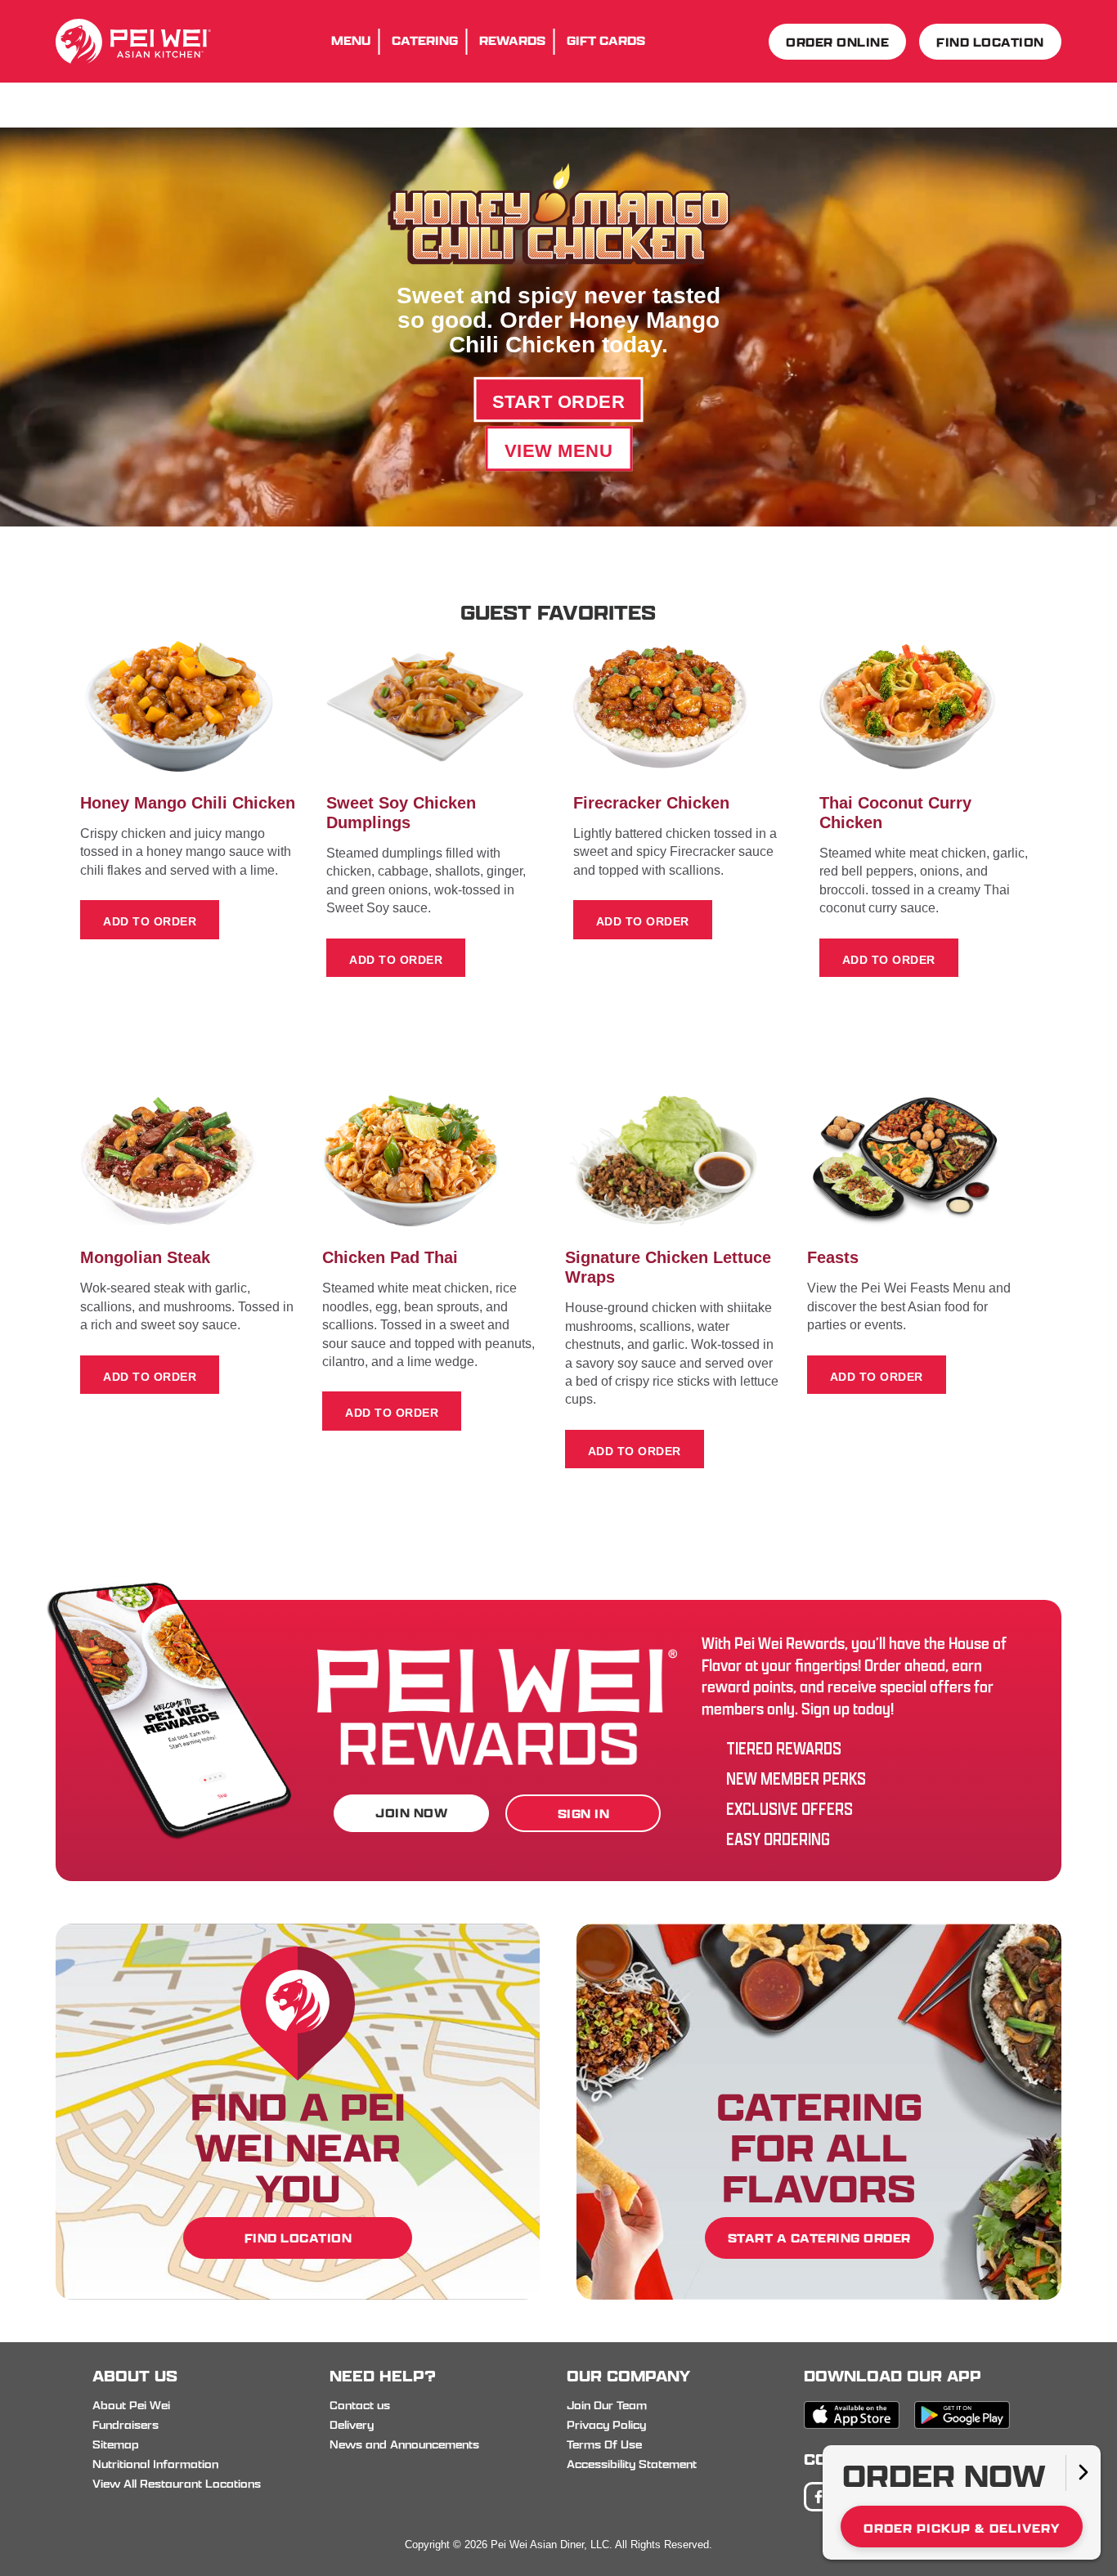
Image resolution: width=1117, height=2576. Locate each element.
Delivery (352, 2425)
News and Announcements (404, 2444)
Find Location (990, 42)
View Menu (559, 451)
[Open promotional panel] (1083, 2473)
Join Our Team (607, 2405)
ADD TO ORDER (396, 960)
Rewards (512, 40)
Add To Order (150, 921)
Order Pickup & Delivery (962, 2528)
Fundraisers (126, 2425)
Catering (425, 40)
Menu (351, 40)
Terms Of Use (604, 2444)
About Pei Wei (131, 2405)
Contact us (360, 2405)
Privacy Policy (606, 2425)
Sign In (584, 1814)
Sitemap (116, 2444)
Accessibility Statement (632, 2464)
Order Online (837, 42)
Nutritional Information (155, 2464)
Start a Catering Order (819, 2238)
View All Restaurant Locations (177, 2484)
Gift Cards (606, 40)
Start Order (559, 402)
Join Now (411, 1813)
